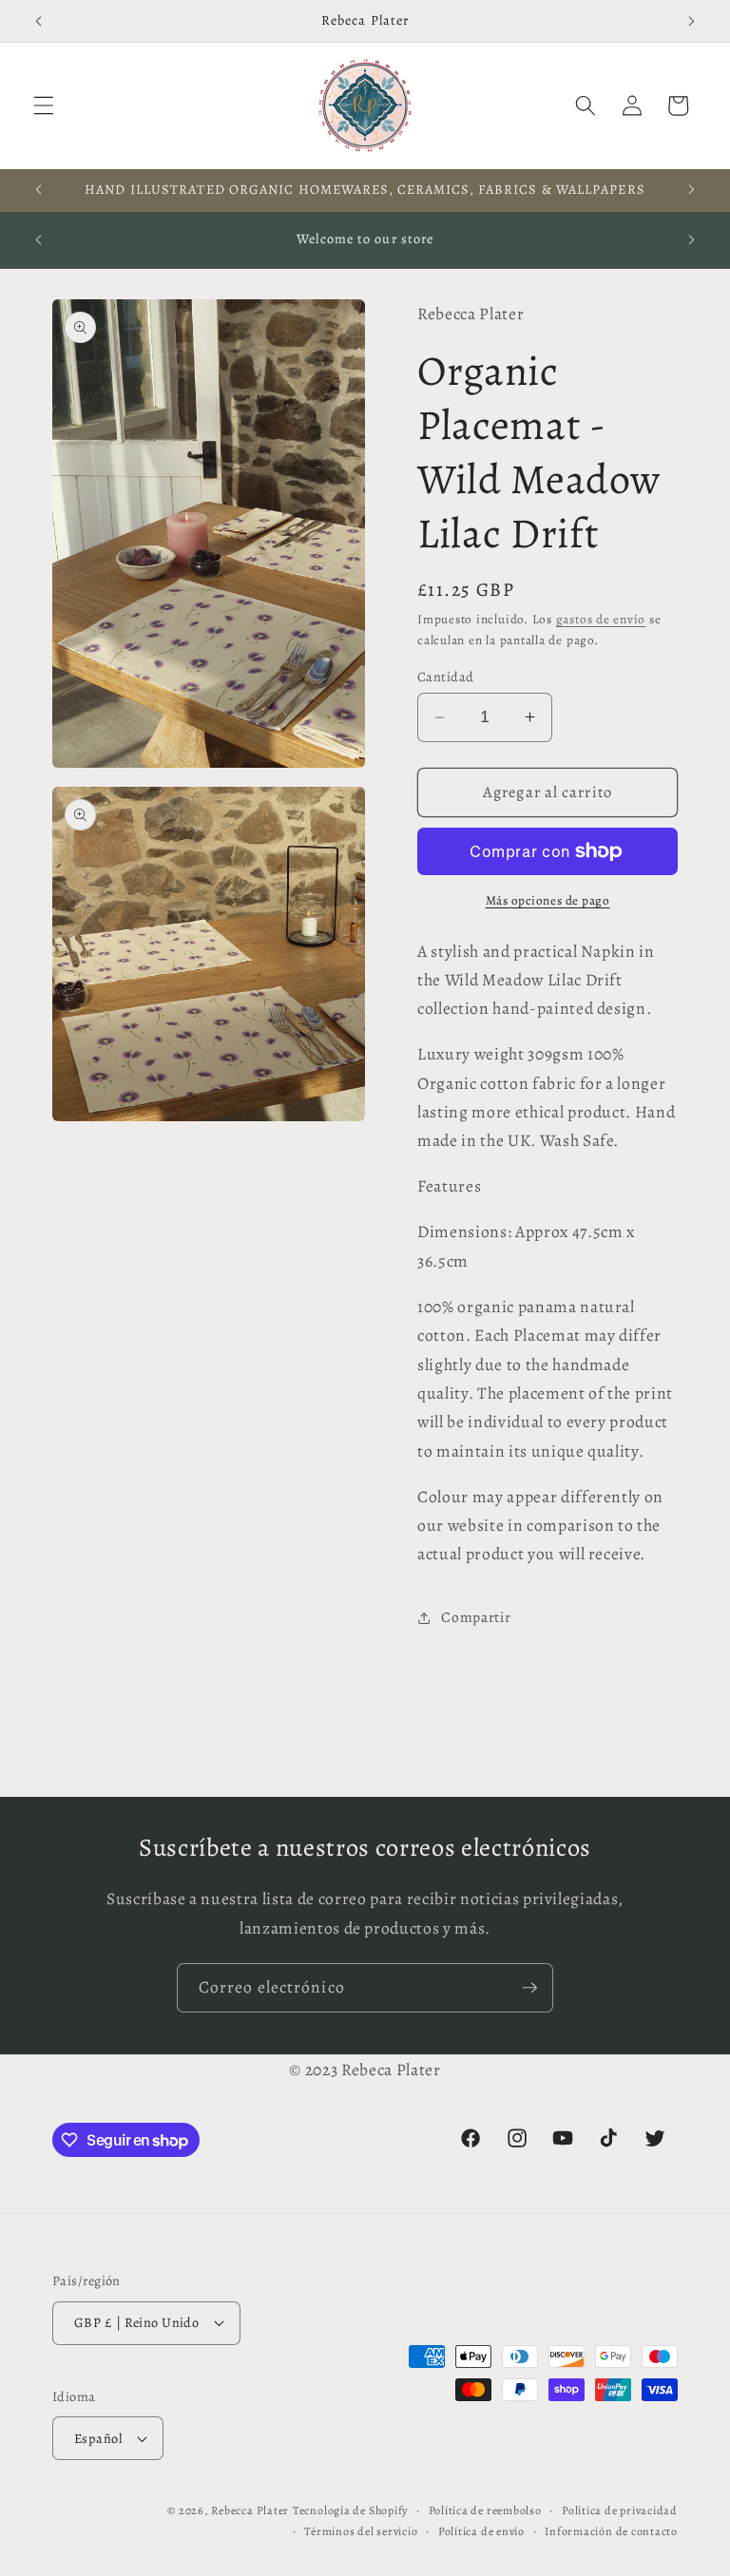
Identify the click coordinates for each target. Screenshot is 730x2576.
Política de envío (481, 2531)
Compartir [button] (476, 1617)
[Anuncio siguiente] (691, 21)
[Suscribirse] (529, 1988)
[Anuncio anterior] (39, 21)
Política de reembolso (485, 2510)
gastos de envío (601, 620)
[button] (44, 105)
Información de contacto (611, 2531)
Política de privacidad (620, 2510)
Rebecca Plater (250, 2510)
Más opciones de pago (548, 901)
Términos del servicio (361, 2531)
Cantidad (446, 677)
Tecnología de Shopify (350, 2510)
